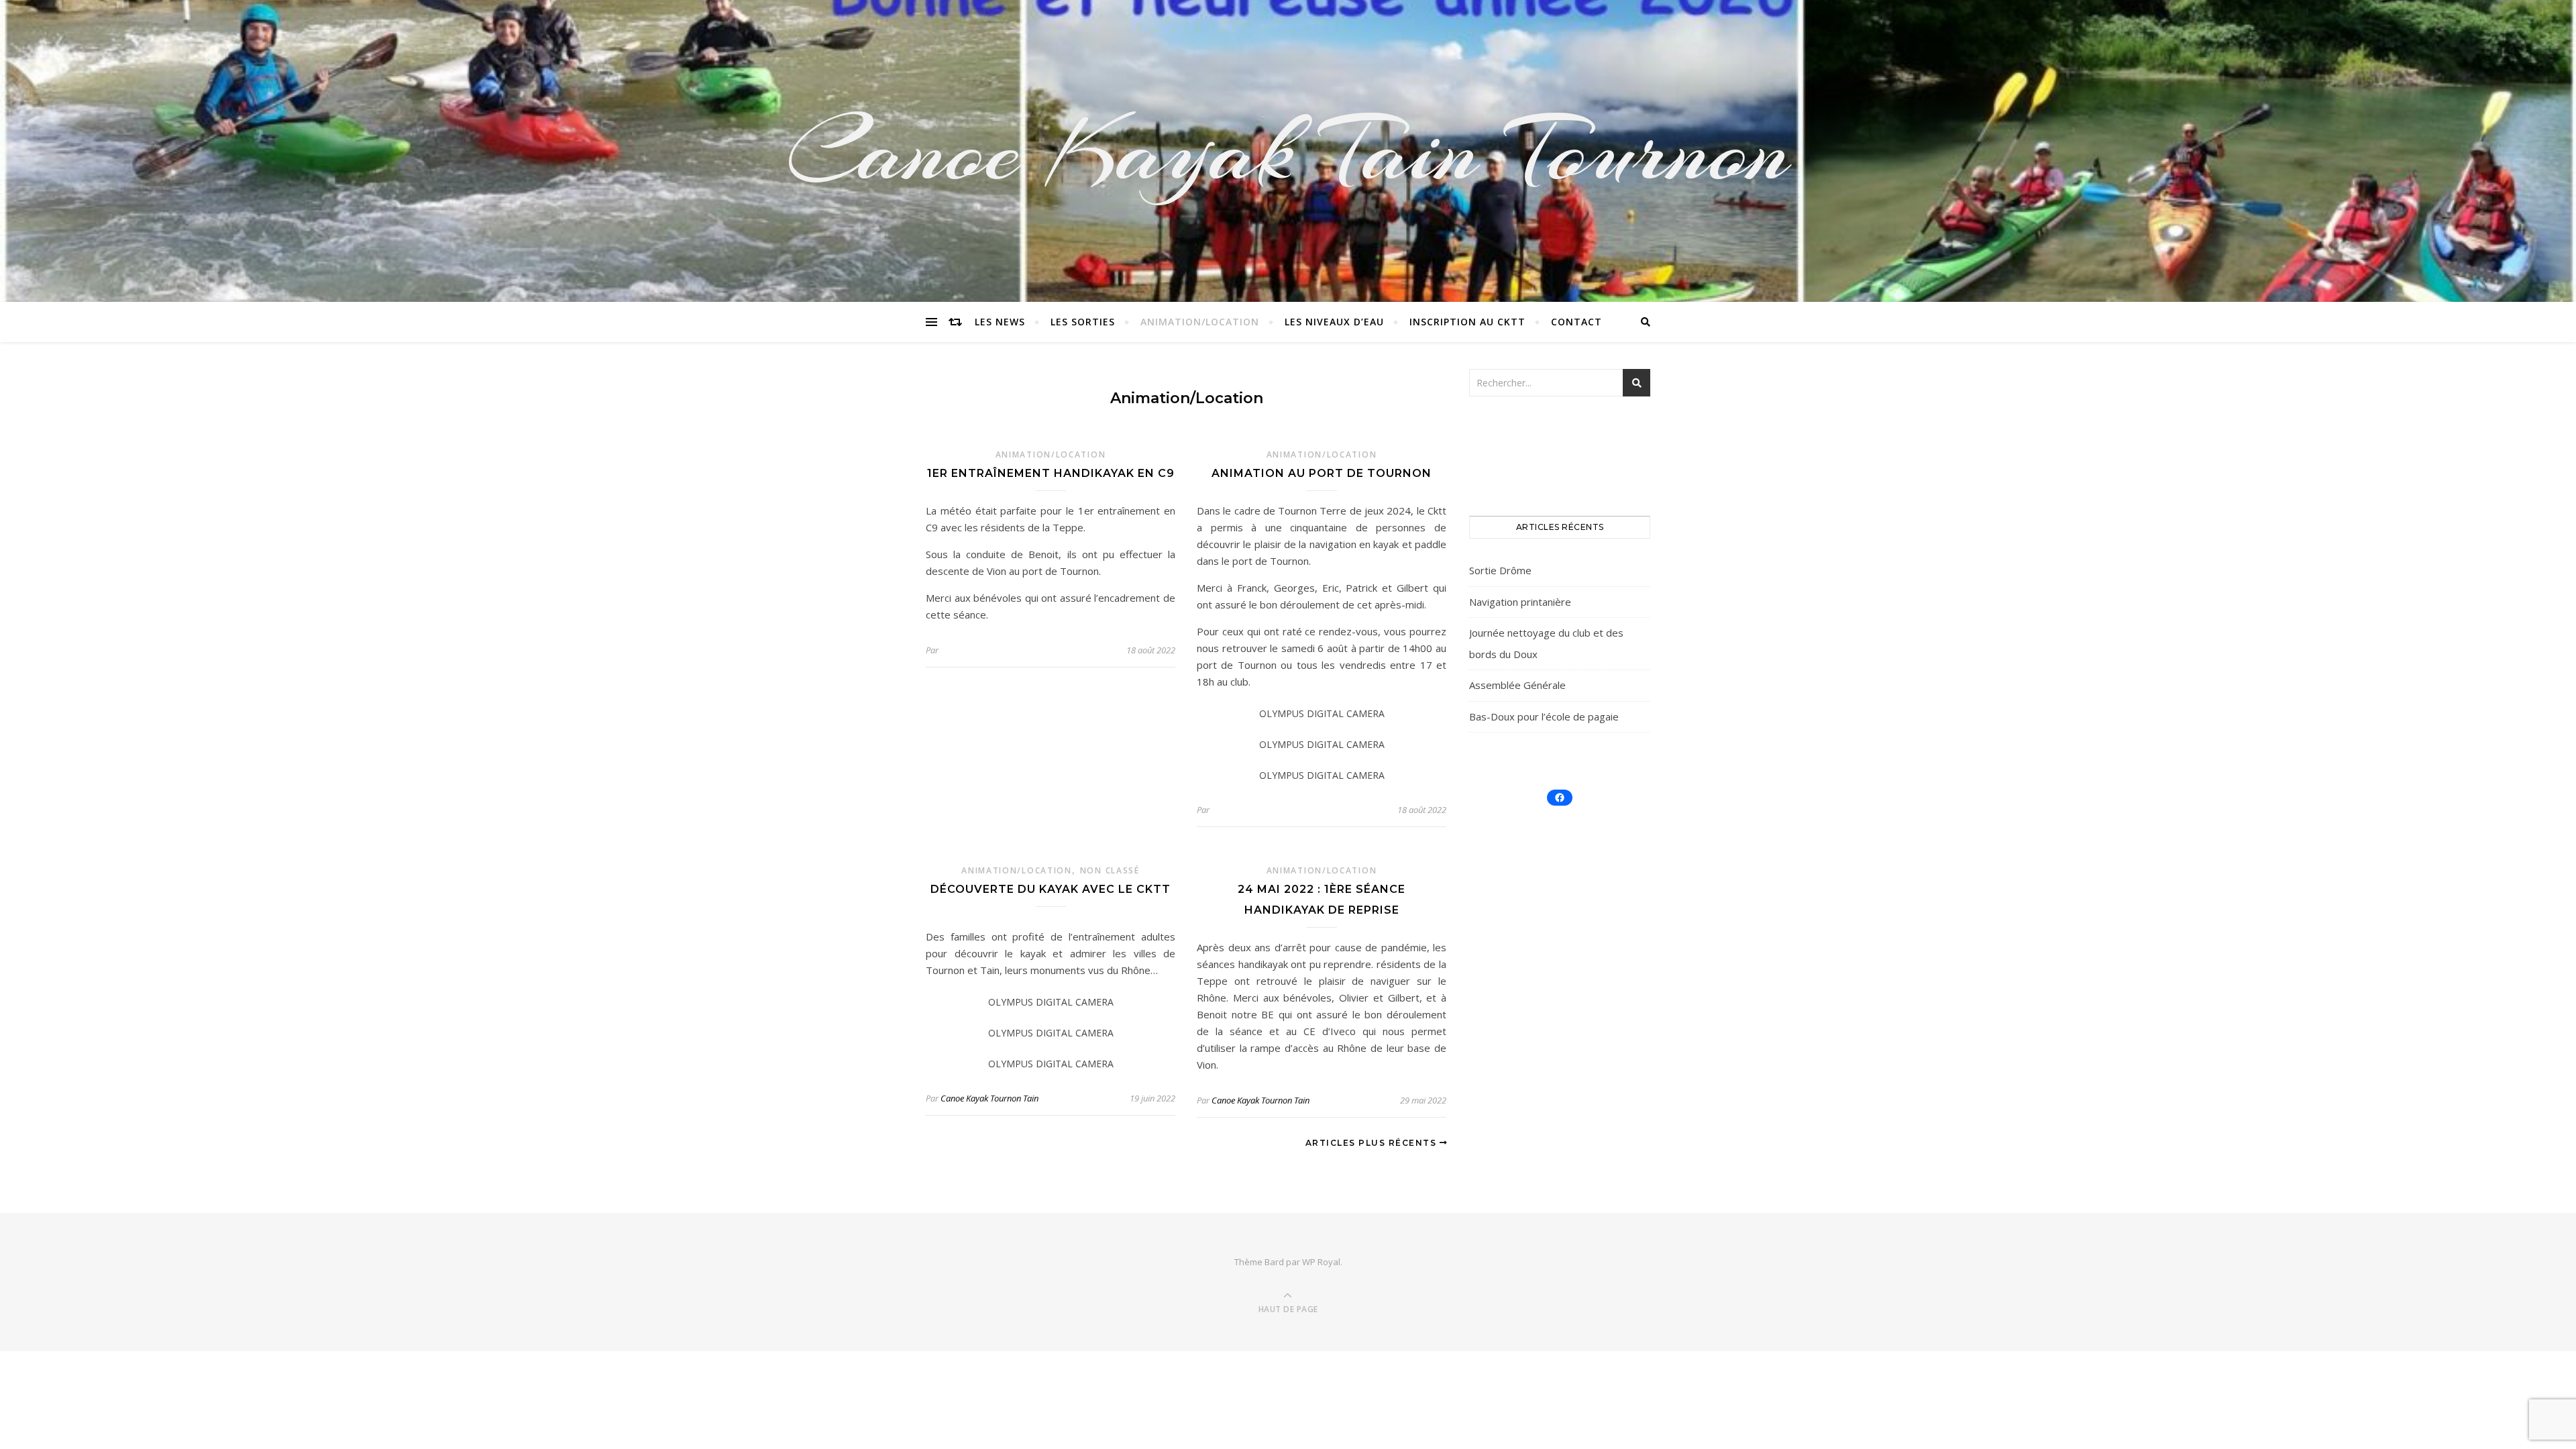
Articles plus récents (1373, 1143)
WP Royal (1321, 1262)
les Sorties (1083, 322)
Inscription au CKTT (1467, 322)
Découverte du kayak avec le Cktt (1051, 889)
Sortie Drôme (1500, 570)
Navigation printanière (1520, 602)
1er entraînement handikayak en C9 (1051, 473)
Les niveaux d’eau (1334, 322)
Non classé (1110, 870)
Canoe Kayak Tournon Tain (989, 1098)
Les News (1000, 322)
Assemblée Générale (1517, 685)
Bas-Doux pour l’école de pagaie (1544, 716)
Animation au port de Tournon (1322, 473)
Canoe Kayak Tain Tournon (1288, 151)
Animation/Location (1200, 322)
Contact (1576, 322)
